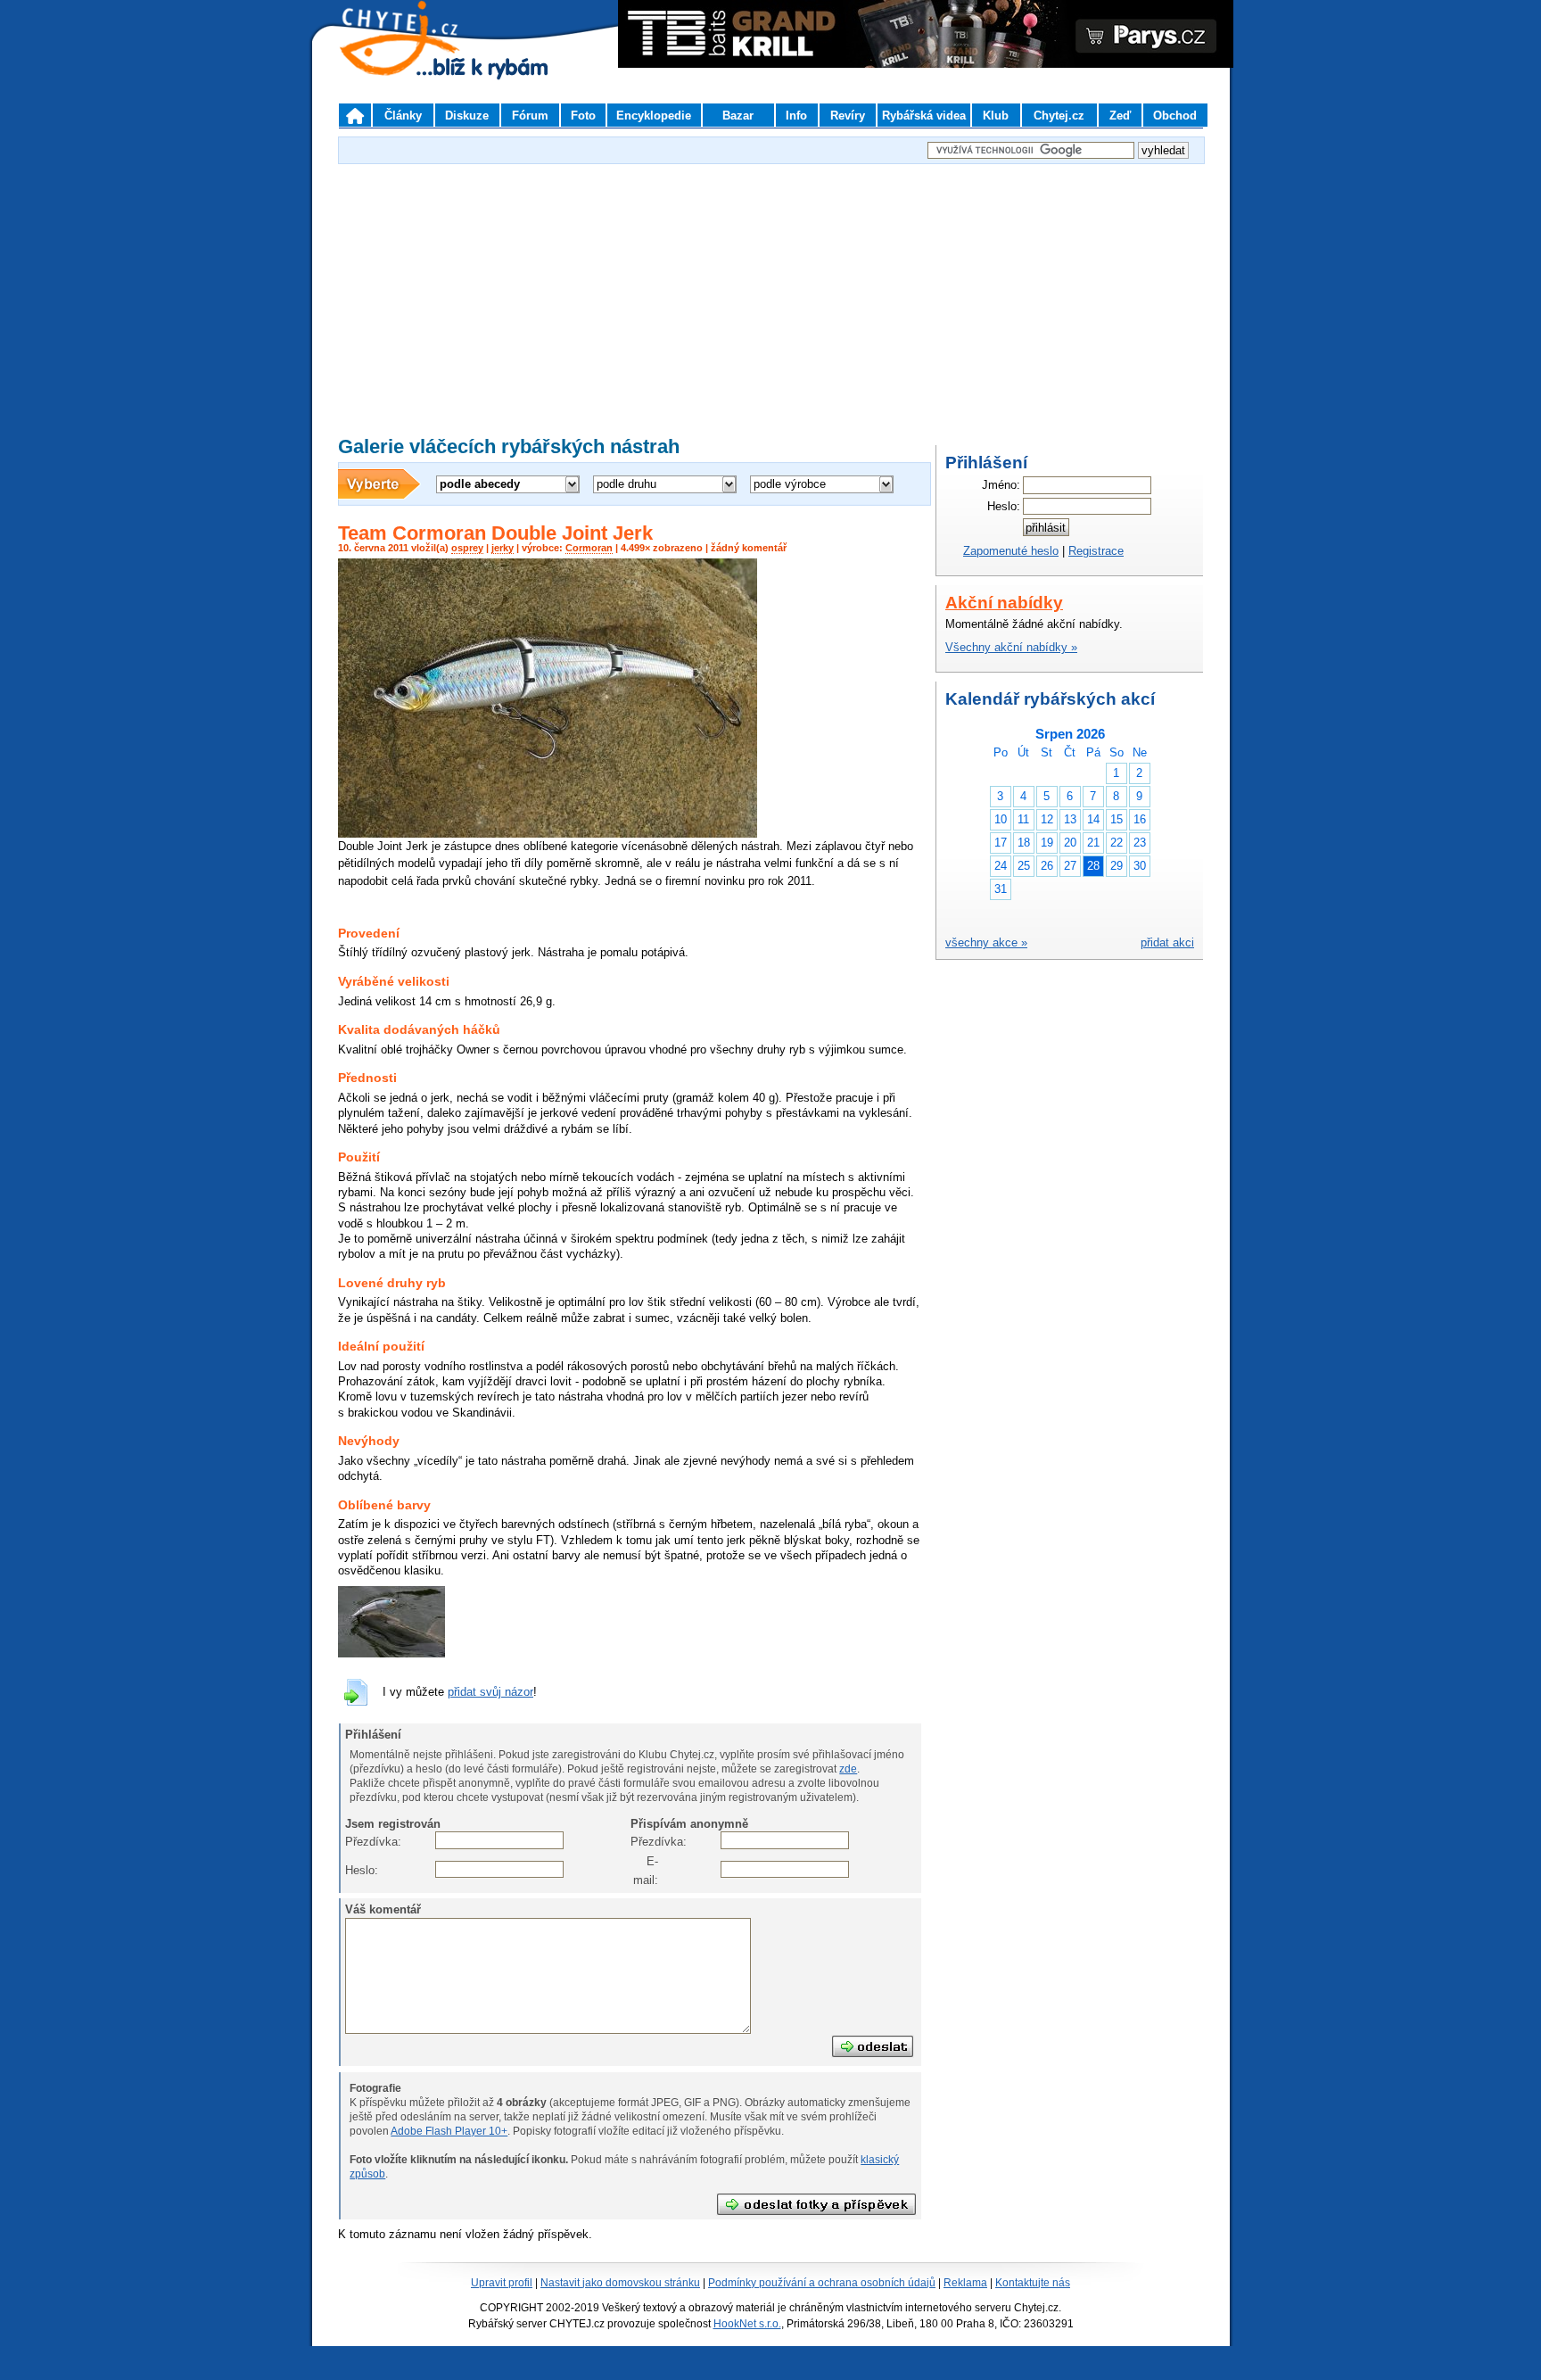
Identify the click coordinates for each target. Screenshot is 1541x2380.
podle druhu (626, 484)
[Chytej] (416, 62)
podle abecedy (480, 484)
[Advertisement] (770, 293)
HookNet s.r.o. (747, 2324)
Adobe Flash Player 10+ (449, 2131)
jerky (503, 548)
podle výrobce (790, 484)
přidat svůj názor (490, 1692)
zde (848, 1769)
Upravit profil (502, 2283)
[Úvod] (355, 115)
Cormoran (589, 548)
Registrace (1096, 551)
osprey (467, 548)
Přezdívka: (358, 1842)
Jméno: (1001, 485)
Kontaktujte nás (1033, 2283)
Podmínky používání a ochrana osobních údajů (822, 2283)
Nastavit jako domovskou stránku (620, 2283)
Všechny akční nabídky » (1011, 647)
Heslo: (358, 1870)
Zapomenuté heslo (1011, 551)
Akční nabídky (1004, 603)
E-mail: (645, 1870)
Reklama (965, 2283)
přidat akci (1167, 942)
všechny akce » (986, 942)
